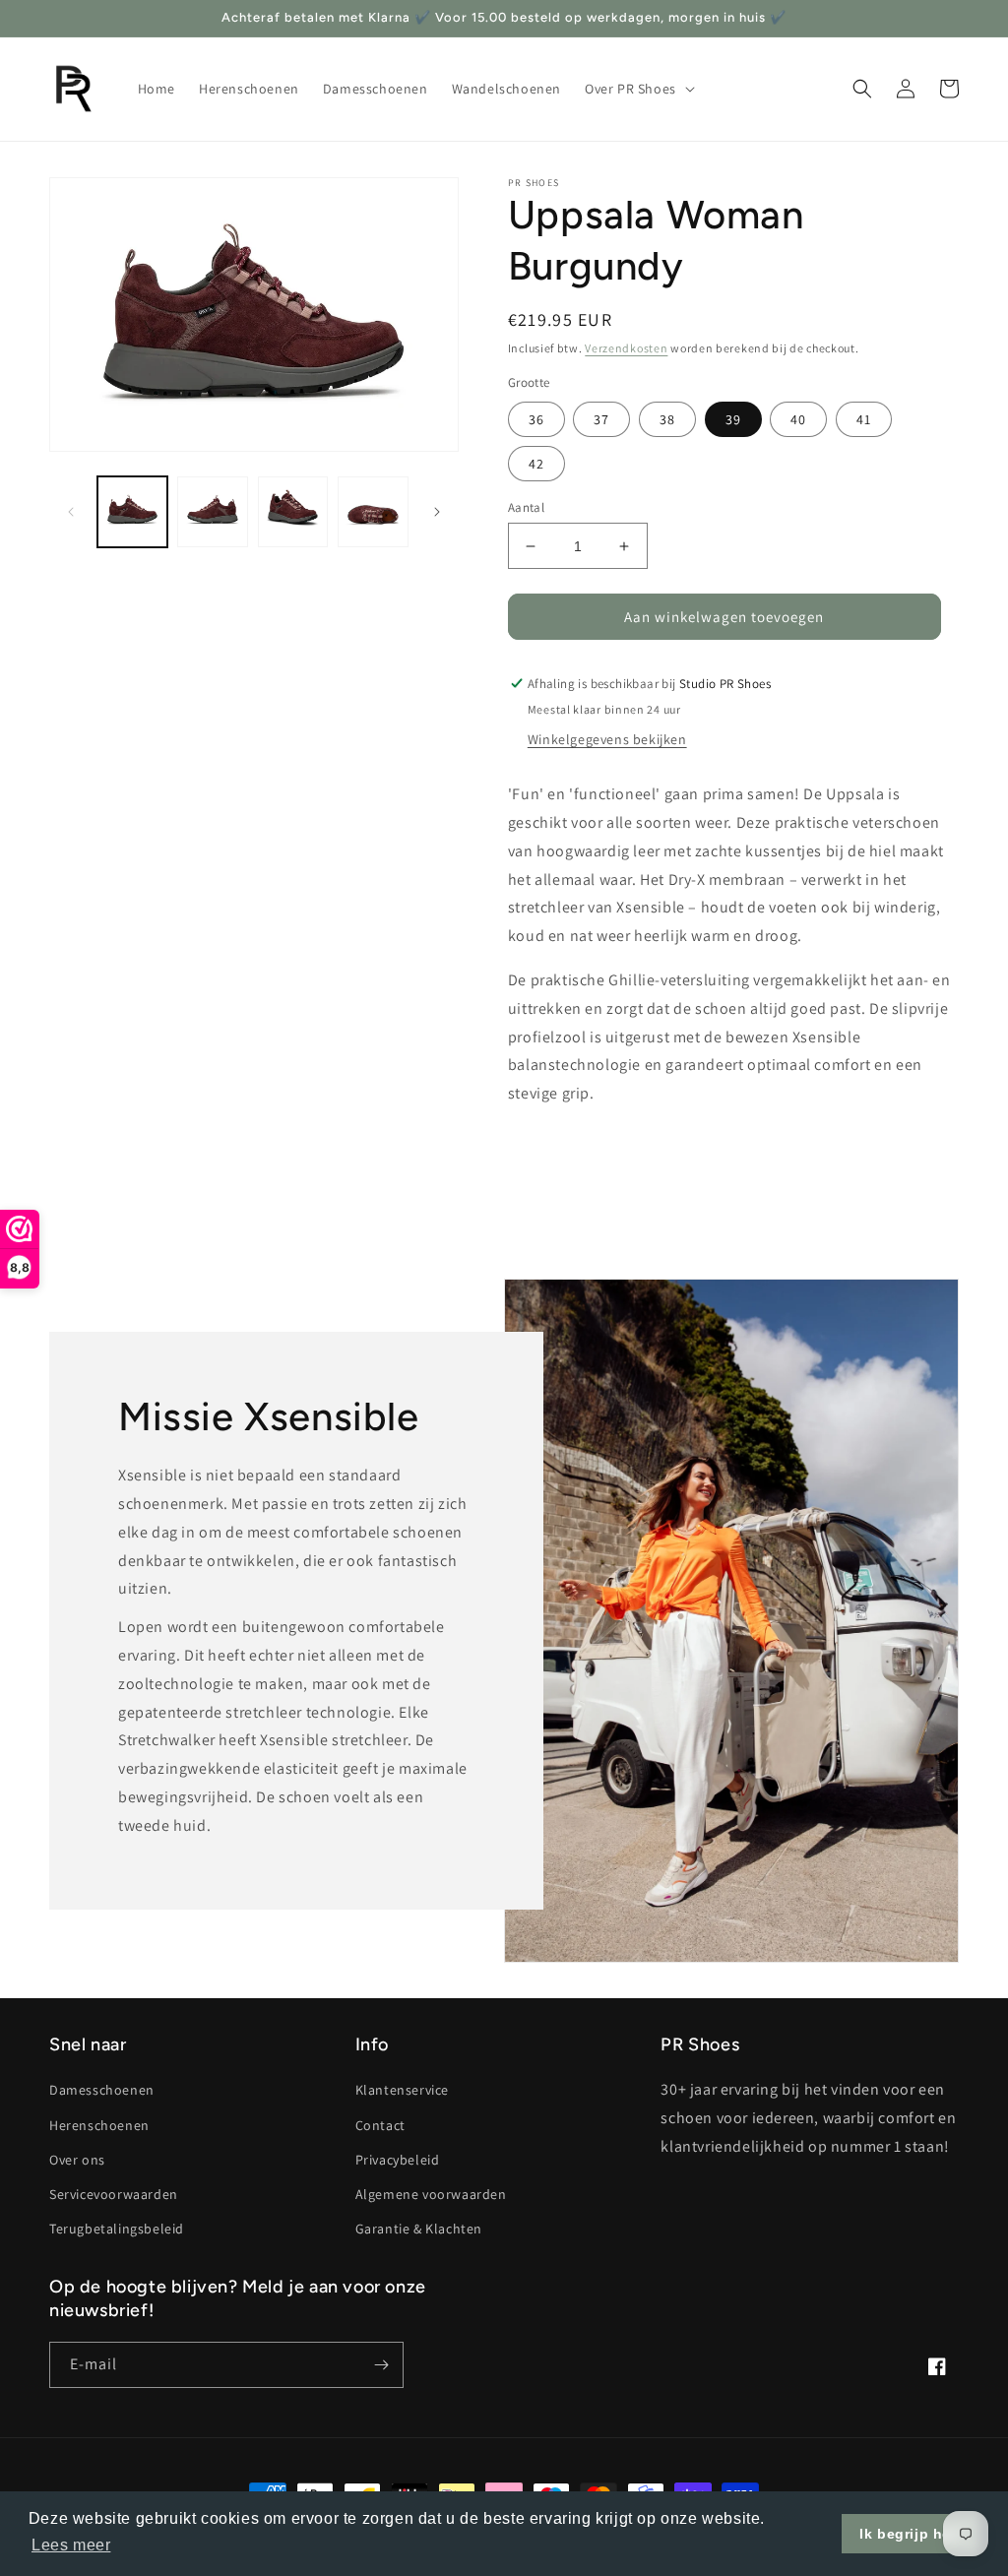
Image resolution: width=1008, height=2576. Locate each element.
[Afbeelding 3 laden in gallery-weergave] (293, 511)
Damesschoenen (102, 2090)
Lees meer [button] (71, 2545)
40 (798, 419)
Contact (380, 2125)
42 (536, 464)
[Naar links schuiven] (71, 512)
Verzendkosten (626, 348)
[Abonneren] (381, 2365)
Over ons (77, 2160)
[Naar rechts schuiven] (437, 512)
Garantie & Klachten (419, 2229)
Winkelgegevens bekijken (607, 739)
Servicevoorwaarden (114, 2194)
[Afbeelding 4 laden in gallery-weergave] (373, 511)
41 (864, 419)
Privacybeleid (398, 2160)
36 (536, 419)
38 (667, 419)
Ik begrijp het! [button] (911, 2534)
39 (733, 419)
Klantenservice (402, 2090)
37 (601, 419)
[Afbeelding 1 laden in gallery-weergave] (132, 511)
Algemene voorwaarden (431, 2194)
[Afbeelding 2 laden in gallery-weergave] (212, 511)
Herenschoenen (99, 2125)
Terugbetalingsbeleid (117, 2229)
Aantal (526, 507)
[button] (638, 89)
